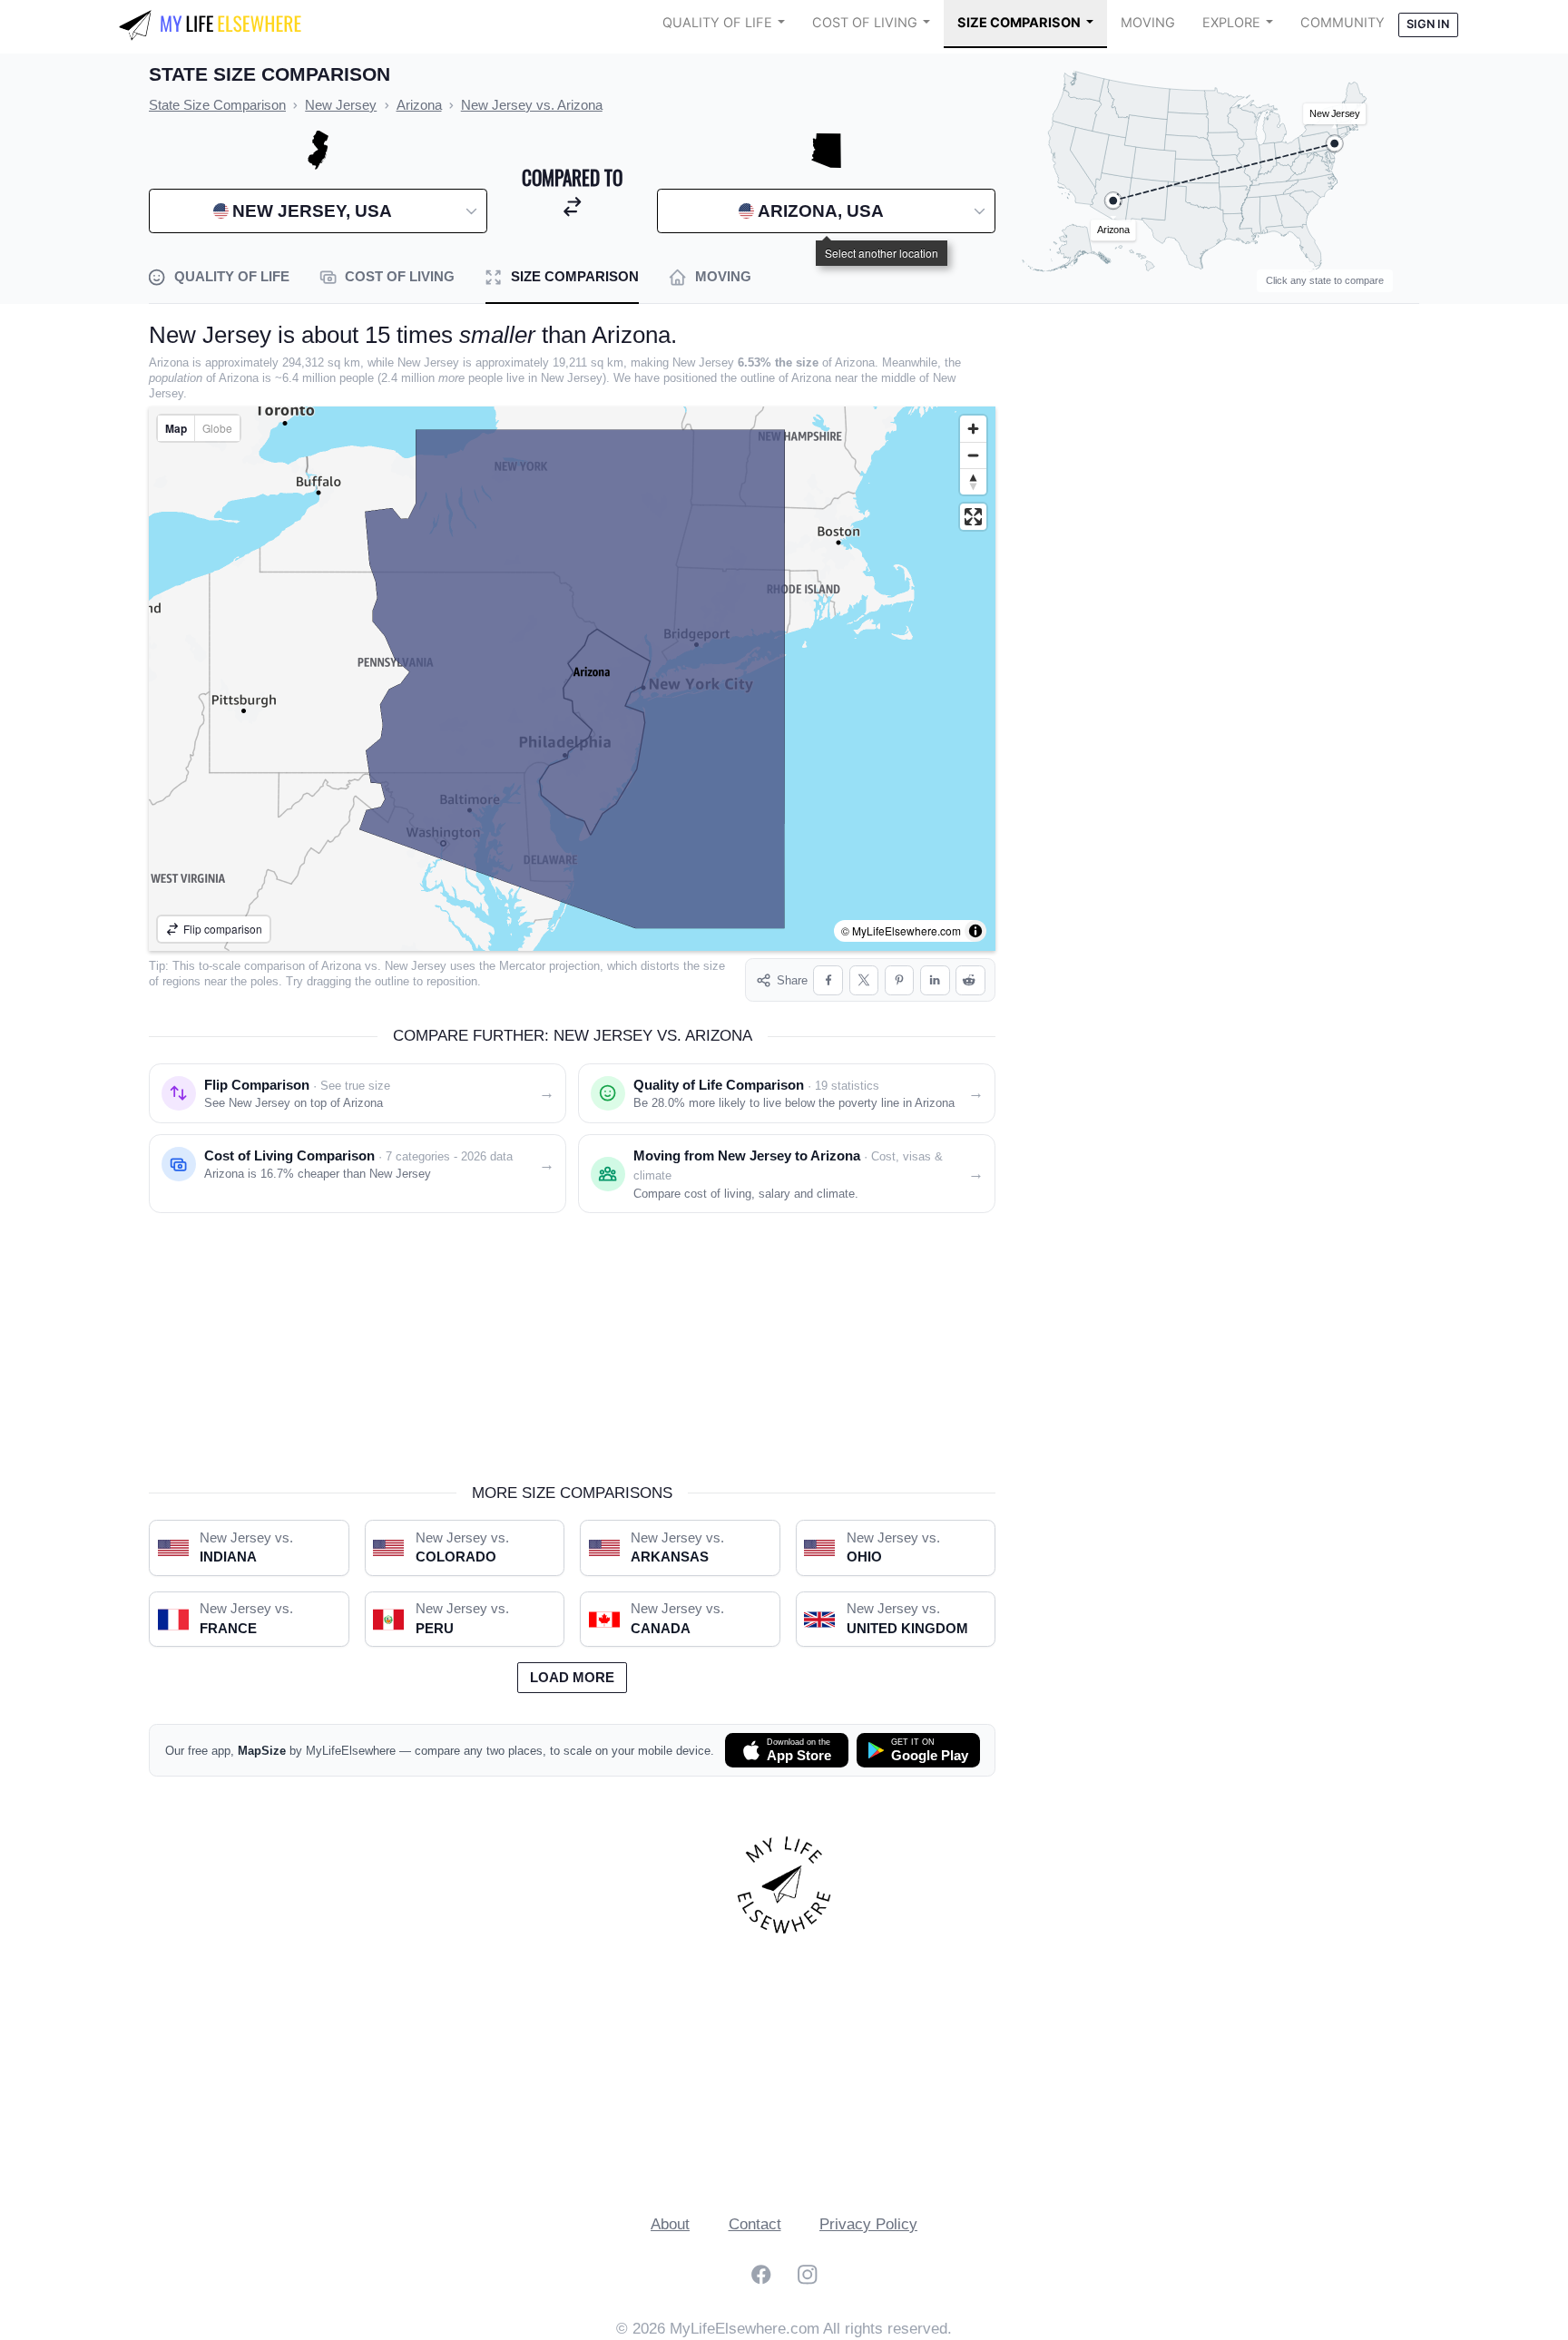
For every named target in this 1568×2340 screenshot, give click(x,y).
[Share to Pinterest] (900, 980)
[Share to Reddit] (970, 980)
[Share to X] (864, 980)
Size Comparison (1019, 23)
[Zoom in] (973, 429)
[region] (572, 679)
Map (176, 428)
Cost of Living (865, 23)
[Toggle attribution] (975, 931)
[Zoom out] (973, 455)
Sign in (1428, 24)
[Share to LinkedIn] (935, 980)
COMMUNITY (1343, 23)
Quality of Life (717, 23)
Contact (755, 2224)
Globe (217, 428)
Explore (1231, 23)
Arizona (341, 966)
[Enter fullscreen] (973, 517)
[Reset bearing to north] (973, 481)
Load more (572, 1678)
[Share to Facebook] (828, 980)
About (670, 2224)
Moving (1148, 23)
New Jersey (416, 966)
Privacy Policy (868, 2224)
